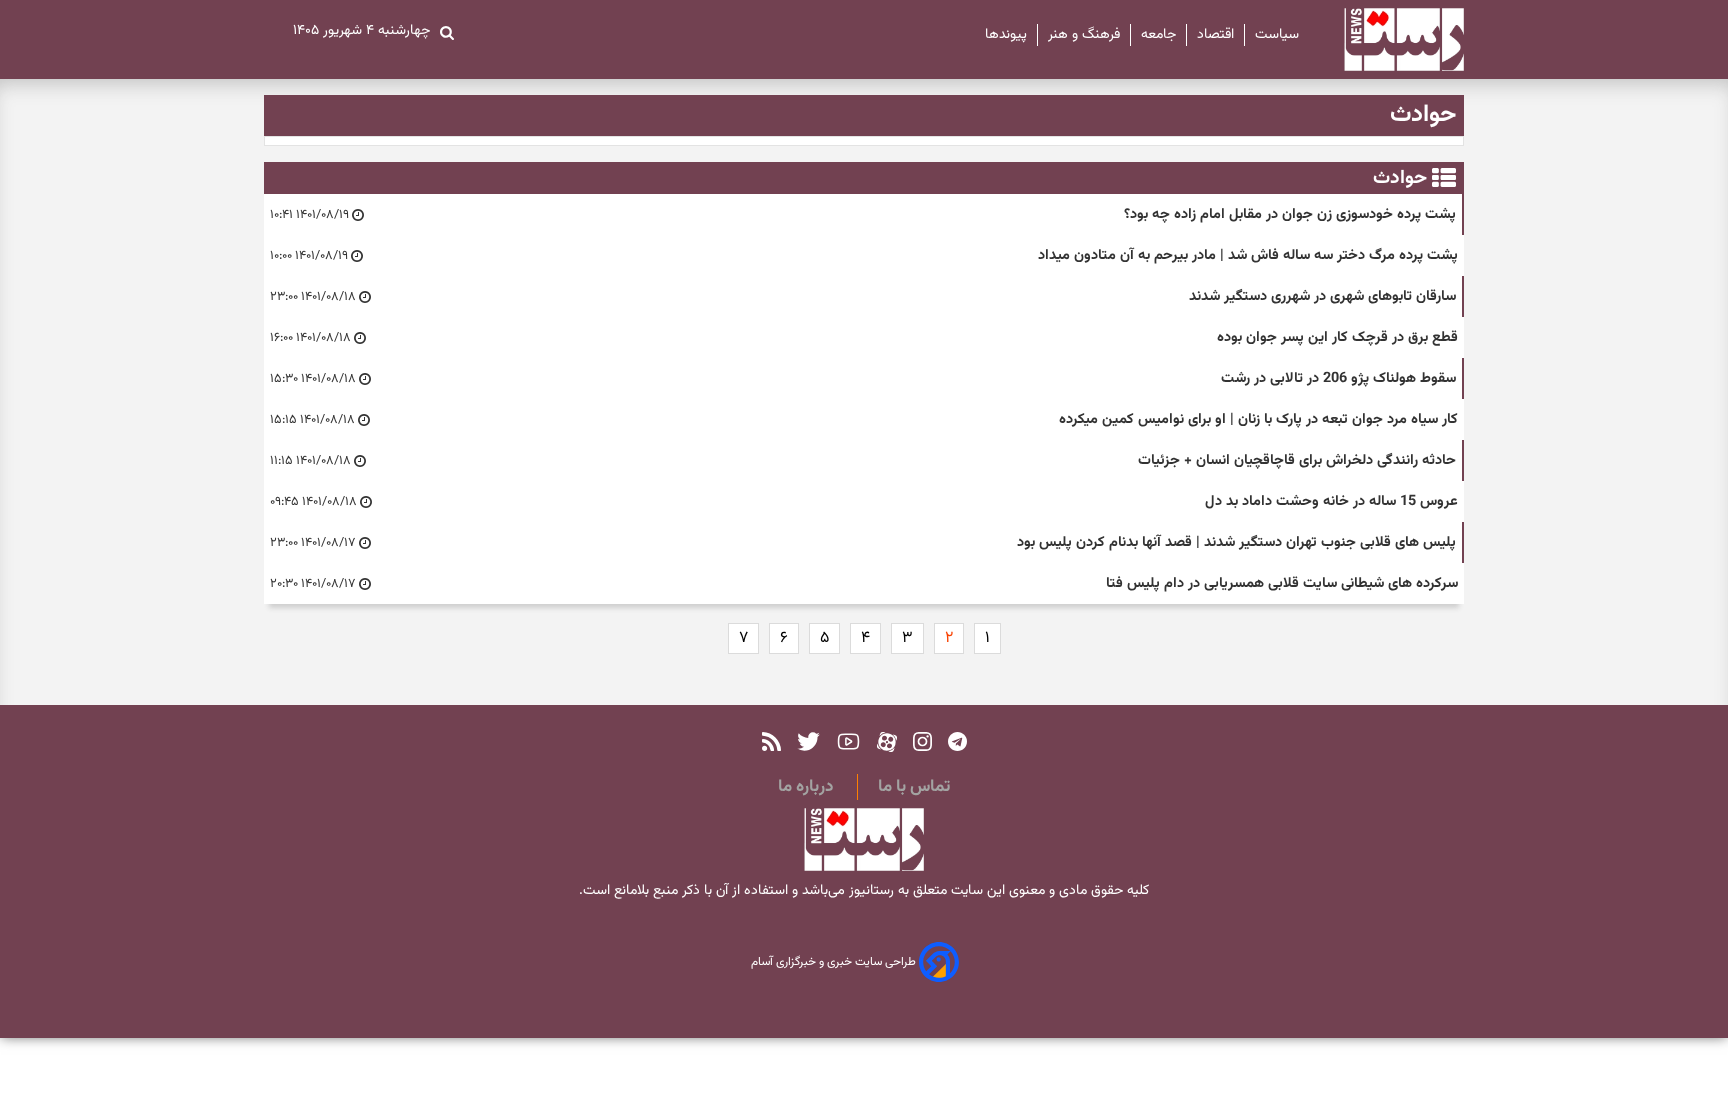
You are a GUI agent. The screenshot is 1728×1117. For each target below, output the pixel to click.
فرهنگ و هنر (1084, 35)
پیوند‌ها (1006, 35)
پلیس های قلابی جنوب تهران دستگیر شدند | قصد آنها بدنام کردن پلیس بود (1236, 542)
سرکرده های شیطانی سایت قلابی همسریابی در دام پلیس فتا (1282, 583)
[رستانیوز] (1386, 39)
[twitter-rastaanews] (808, 741)
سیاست (1277, 35)
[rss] (771, 741)
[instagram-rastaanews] (922, 741)
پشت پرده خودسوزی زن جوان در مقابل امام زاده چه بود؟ (1290, 214)
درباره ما (805, 787)
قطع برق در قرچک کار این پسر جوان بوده (1337, 337)
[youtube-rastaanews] (848, 741)
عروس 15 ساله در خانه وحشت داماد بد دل (1331, 501)
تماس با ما (914, 787)
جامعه (1158, 35)
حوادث (1400, 178)
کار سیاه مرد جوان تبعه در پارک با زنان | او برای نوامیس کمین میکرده (1258, 419)
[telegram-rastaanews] (957, 741)
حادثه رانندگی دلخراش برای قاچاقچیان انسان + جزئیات (1297, 460)
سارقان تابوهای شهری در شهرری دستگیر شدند (1322, 296)
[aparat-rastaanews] (887, 741)
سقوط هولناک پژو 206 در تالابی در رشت (1338, 378)
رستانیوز (869, 891)
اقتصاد (1215, 35)
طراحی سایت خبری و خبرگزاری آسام (835, 963)
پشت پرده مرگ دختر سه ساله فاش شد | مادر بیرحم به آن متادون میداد (1248, 255)
